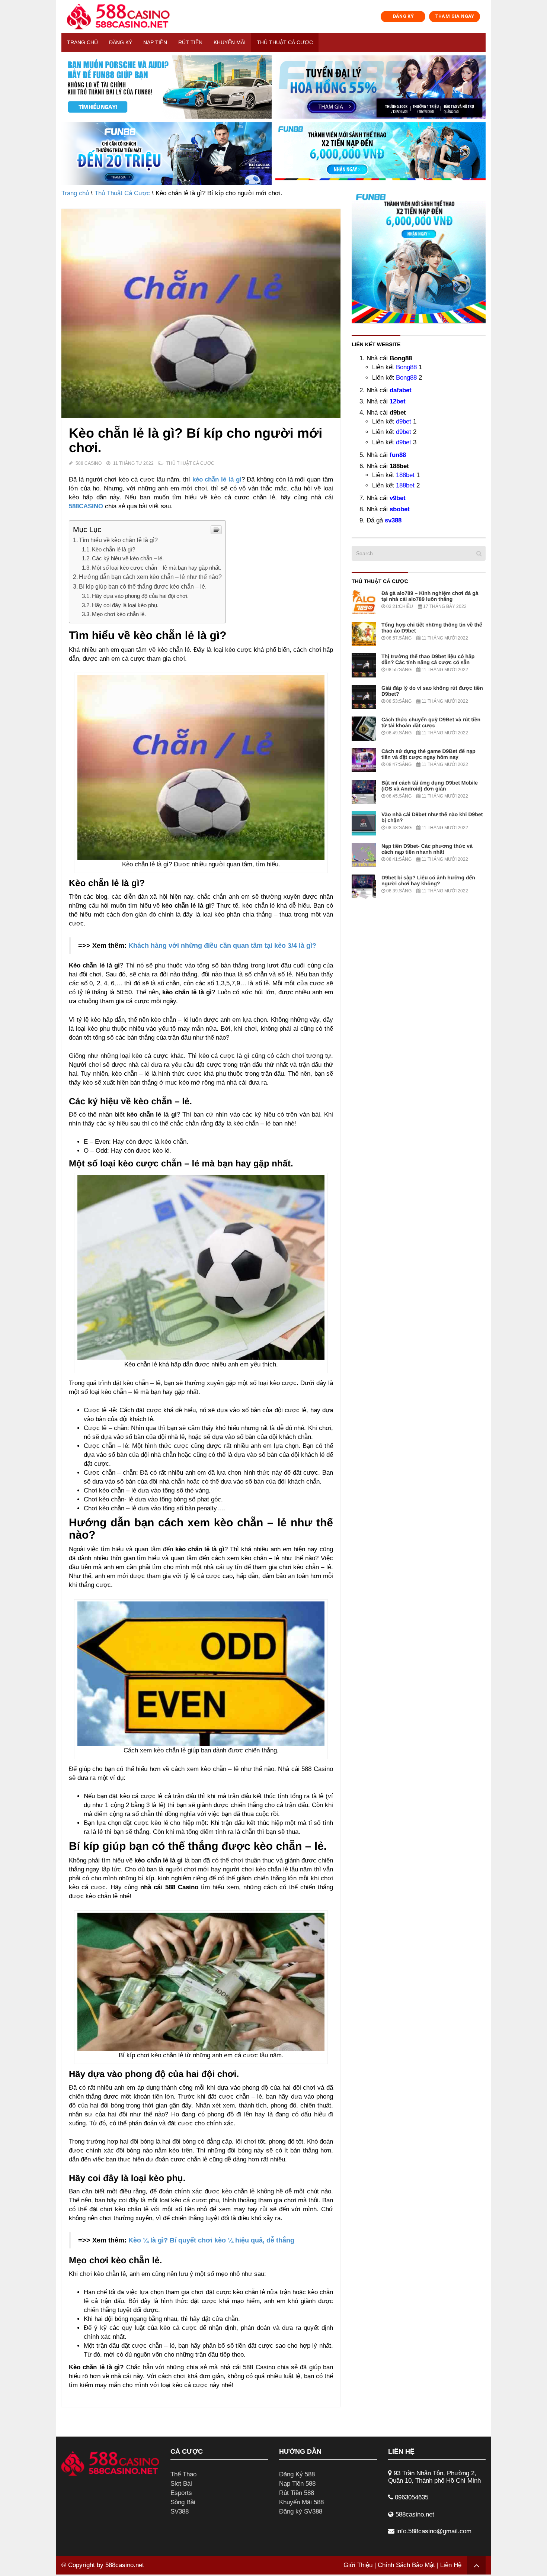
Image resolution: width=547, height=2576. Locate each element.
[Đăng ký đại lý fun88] (167, 87)
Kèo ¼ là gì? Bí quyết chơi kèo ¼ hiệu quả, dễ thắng (211, 2240)
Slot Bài (181, 2484)
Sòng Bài (183, 2502)
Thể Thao (183, 2474)
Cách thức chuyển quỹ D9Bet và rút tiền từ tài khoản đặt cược (431, 722)
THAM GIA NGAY (455, 16)
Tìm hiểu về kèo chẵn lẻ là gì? (118, 540)
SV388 (180, 2511)
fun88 (398, 455)
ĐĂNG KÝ (403, 16)
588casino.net (125, 2565)
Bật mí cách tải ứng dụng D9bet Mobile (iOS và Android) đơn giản (430, 786)
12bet (398, 401)
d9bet (404, 421)
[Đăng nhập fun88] (380, 154)
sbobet (400, 509)
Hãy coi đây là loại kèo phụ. (125, 605)
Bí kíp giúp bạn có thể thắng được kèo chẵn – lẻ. (143, 586)
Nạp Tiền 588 (297, 2484)
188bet (405, 475)
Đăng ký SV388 (301, 2511)
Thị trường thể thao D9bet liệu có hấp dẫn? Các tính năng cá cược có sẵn (428, 659)
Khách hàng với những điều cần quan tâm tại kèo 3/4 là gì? (222, 946)
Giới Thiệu (358, 2565)
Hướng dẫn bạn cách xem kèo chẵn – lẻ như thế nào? (150, 577)
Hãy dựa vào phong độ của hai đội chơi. (140, 596)
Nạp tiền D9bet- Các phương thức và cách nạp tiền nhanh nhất (427, 849)
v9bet (398, 498)
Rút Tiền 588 (297, 2493)
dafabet (401, 390)
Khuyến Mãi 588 (301, 2502)
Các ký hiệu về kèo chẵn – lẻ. (128, 558)
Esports (181, 2493)
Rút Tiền (190, 42)
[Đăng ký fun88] (419, 256)
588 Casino (89, 463)
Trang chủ (82, 42)
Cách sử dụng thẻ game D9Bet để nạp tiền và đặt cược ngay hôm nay (428, 754)
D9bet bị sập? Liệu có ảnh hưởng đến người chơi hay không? (428, 880)
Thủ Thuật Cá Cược (285, 42)
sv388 (393, 520)
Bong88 (406, 367)
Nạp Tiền (155, 42)
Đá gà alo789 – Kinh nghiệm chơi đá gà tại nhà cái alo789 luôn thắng (430, 596)
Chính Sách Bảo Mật (406, 2565)
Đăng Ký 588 (297, 2474)
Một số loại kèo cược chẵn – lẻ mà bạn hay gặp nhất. (156, 568)
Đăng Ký (121, 42)
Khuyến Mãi (230, 42)
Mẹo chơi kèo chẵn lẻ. (119, 614)
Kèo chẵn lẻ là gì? (113, 549)
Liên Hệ (451, 2565)
